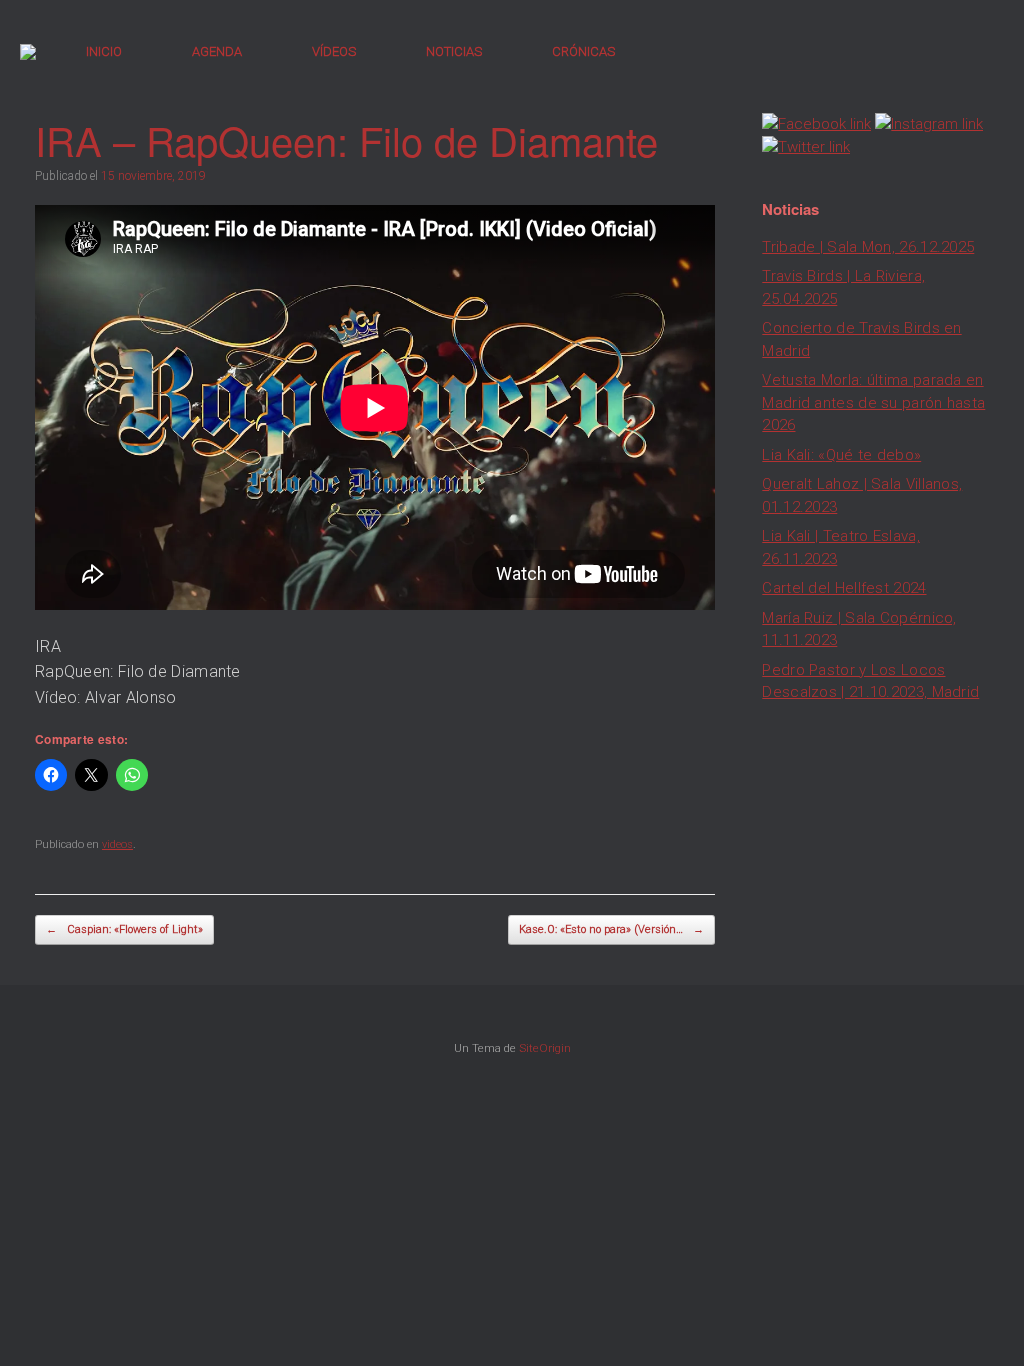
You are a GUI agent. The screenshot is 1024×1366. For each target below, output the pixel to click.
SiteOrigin (545, 1048)
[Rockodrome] (28, 52)
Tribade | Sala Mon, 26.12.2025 (868, 247)
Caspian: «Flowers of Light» (124, 929)
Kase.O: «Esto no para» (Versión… (611, 929)
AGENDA (217, 51)
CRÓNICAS (583, 51)
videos (117, 844)
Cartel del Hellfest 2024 (844, 588)
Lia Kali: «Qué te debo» (841, 455)
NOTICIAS (454, 51)
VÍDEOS (334, 51)
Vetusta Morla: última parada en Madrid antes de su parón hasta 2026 (873, 402)
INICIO (104, 51)
